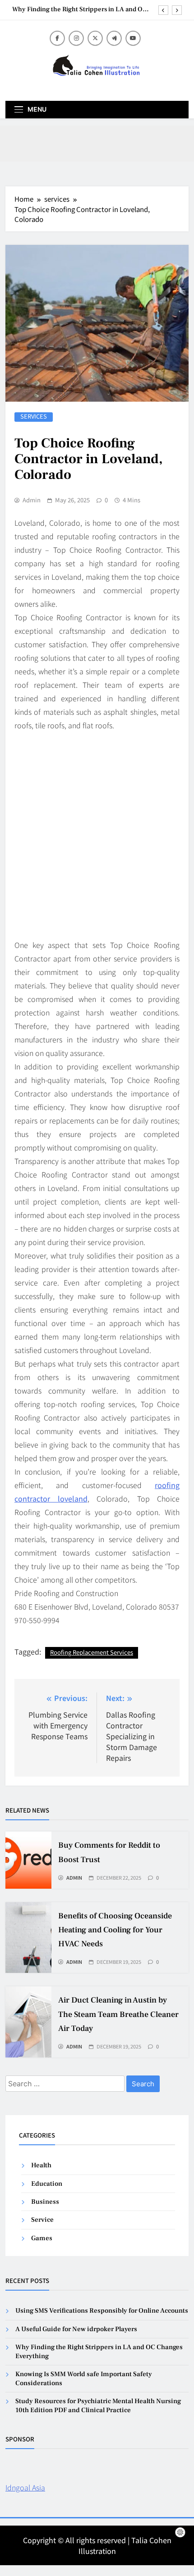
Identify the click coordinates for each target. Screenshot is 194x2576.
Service (42, 2220)
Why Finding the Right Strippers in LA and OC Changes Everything (80, 9)
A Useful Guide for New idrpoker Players (76, 2329)
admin (32, 500)
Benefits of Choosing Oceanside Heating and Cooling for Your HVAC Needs (115, 1930)
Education (47, 2184)
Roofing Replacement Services (92, 1652)
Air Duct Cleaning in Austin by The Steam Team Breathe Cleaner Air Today (118, 2014)
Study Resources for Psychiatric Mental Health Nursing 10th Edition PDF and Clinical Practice (98, 2405)
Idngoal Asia (25, 2487)
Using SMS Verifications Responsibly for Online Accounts (102, 2311)
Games (42, 2238)
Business (45, 2202)
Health (41, 2165)
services (34, 417)
